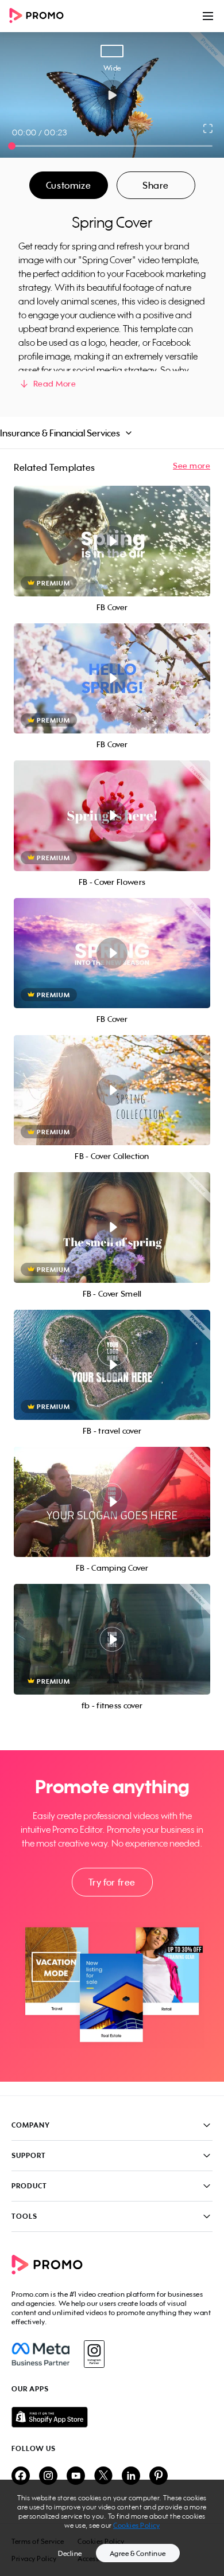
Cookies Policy (136, 2525)
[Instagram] (94, 2354)
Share (156, 185)
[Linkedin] (131, 2477)
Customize (68, 185)
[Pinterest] (159, 2477)
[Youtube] (76, 2477)
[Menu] (208, 16)
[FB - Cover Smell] (112, 1227)
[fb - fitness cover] (112, 1639)
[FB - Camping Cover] (112, 1502)
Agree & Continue (138, 2553)
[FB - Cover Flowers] (112, 815)
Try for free (112, 1882)
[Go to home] (40, 16)
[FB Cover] (112, 541)
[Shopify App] (112, 2417)
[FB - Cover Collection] (112, 1090)
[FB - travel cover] (112, 1365)
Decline (70, 2553)
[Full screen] (208, 128)
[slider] (12, 146)
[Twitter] (103, 2477)
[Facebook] (40, 2354)
